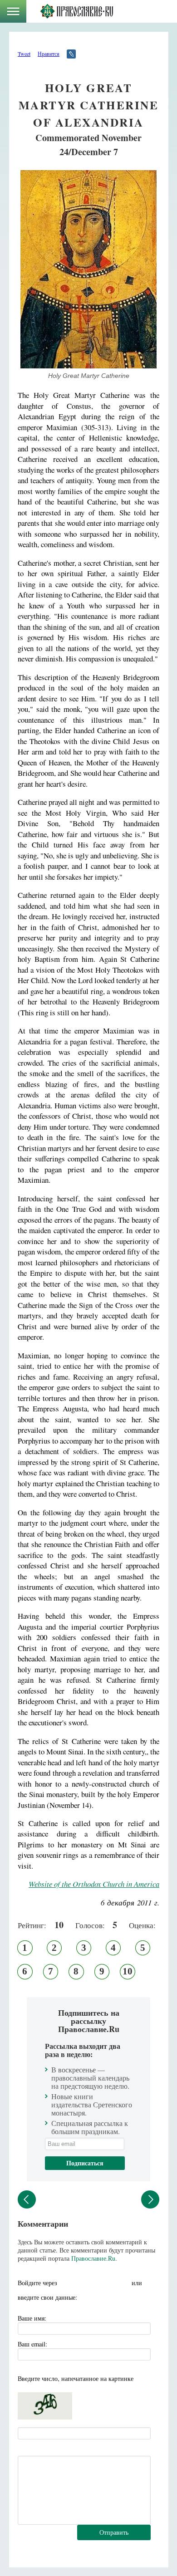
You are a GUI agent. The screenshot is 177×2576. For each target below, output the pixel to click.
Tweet (24, 54)
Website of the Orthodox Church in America (94, 1884)
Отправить (114, 2532)
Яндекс (85, 2283)
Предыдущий (27, 2199)
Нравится (49, 54)
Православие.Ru (93, 2258)
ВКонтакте (67, 2283)
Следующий (150, 2199)
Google (122, 2283)
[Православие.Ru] (76, 11)
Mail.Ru (103, 2283)
